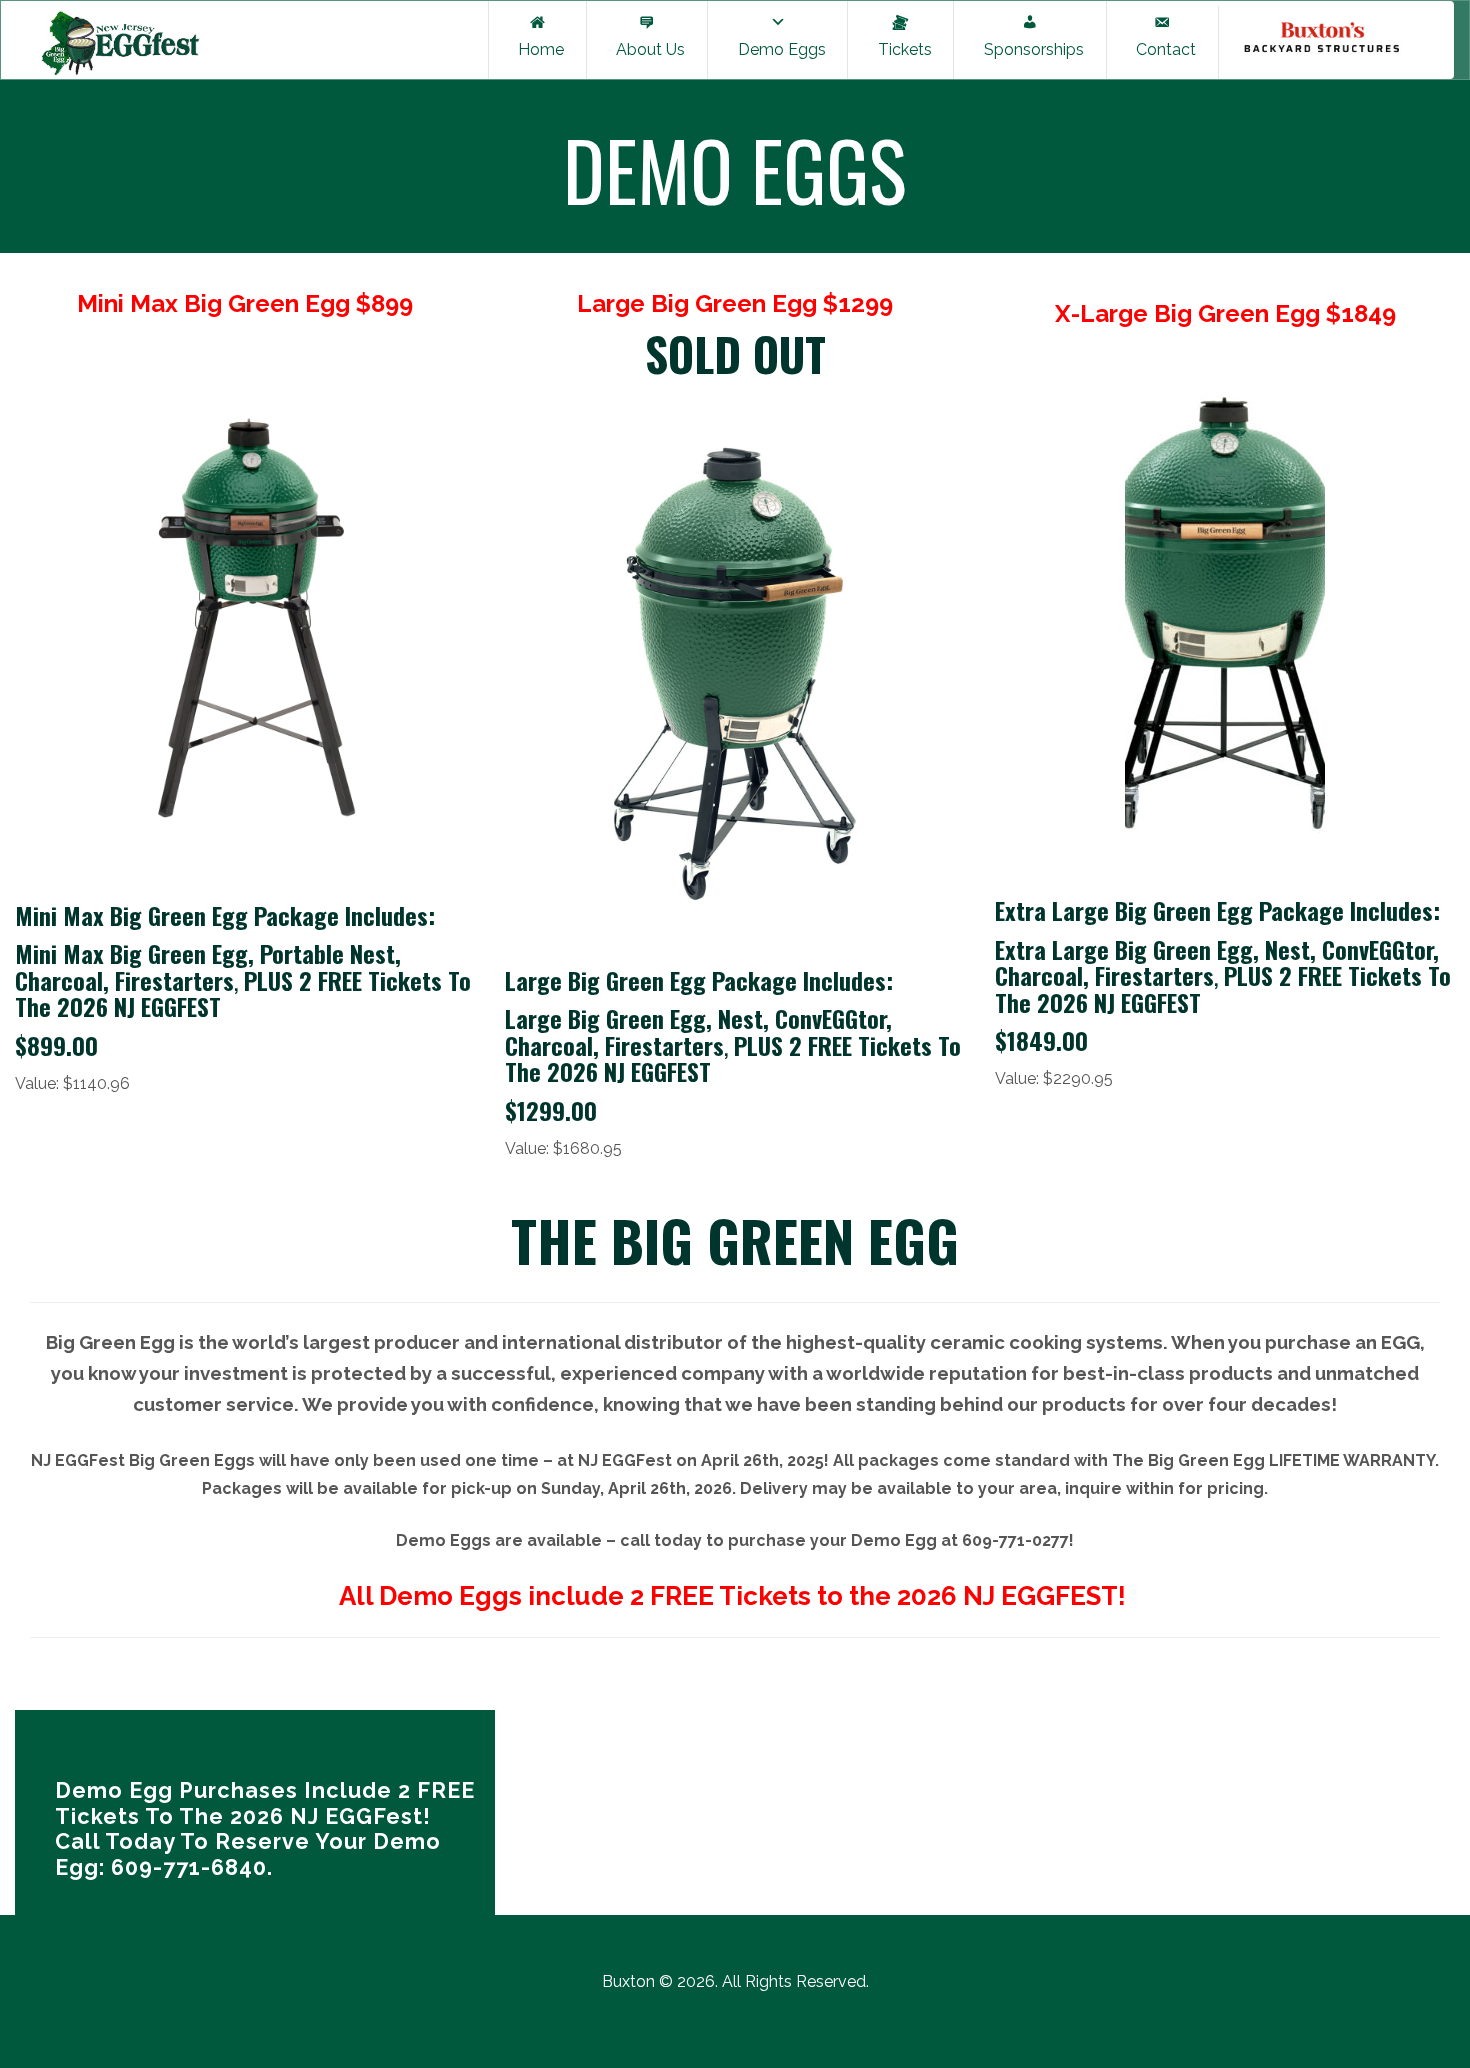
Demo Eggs (778, 49)
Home (537, 49)
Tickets (901, 49)
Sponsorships (1030, 49)
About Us (646, 49)
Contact (1162, 49)
